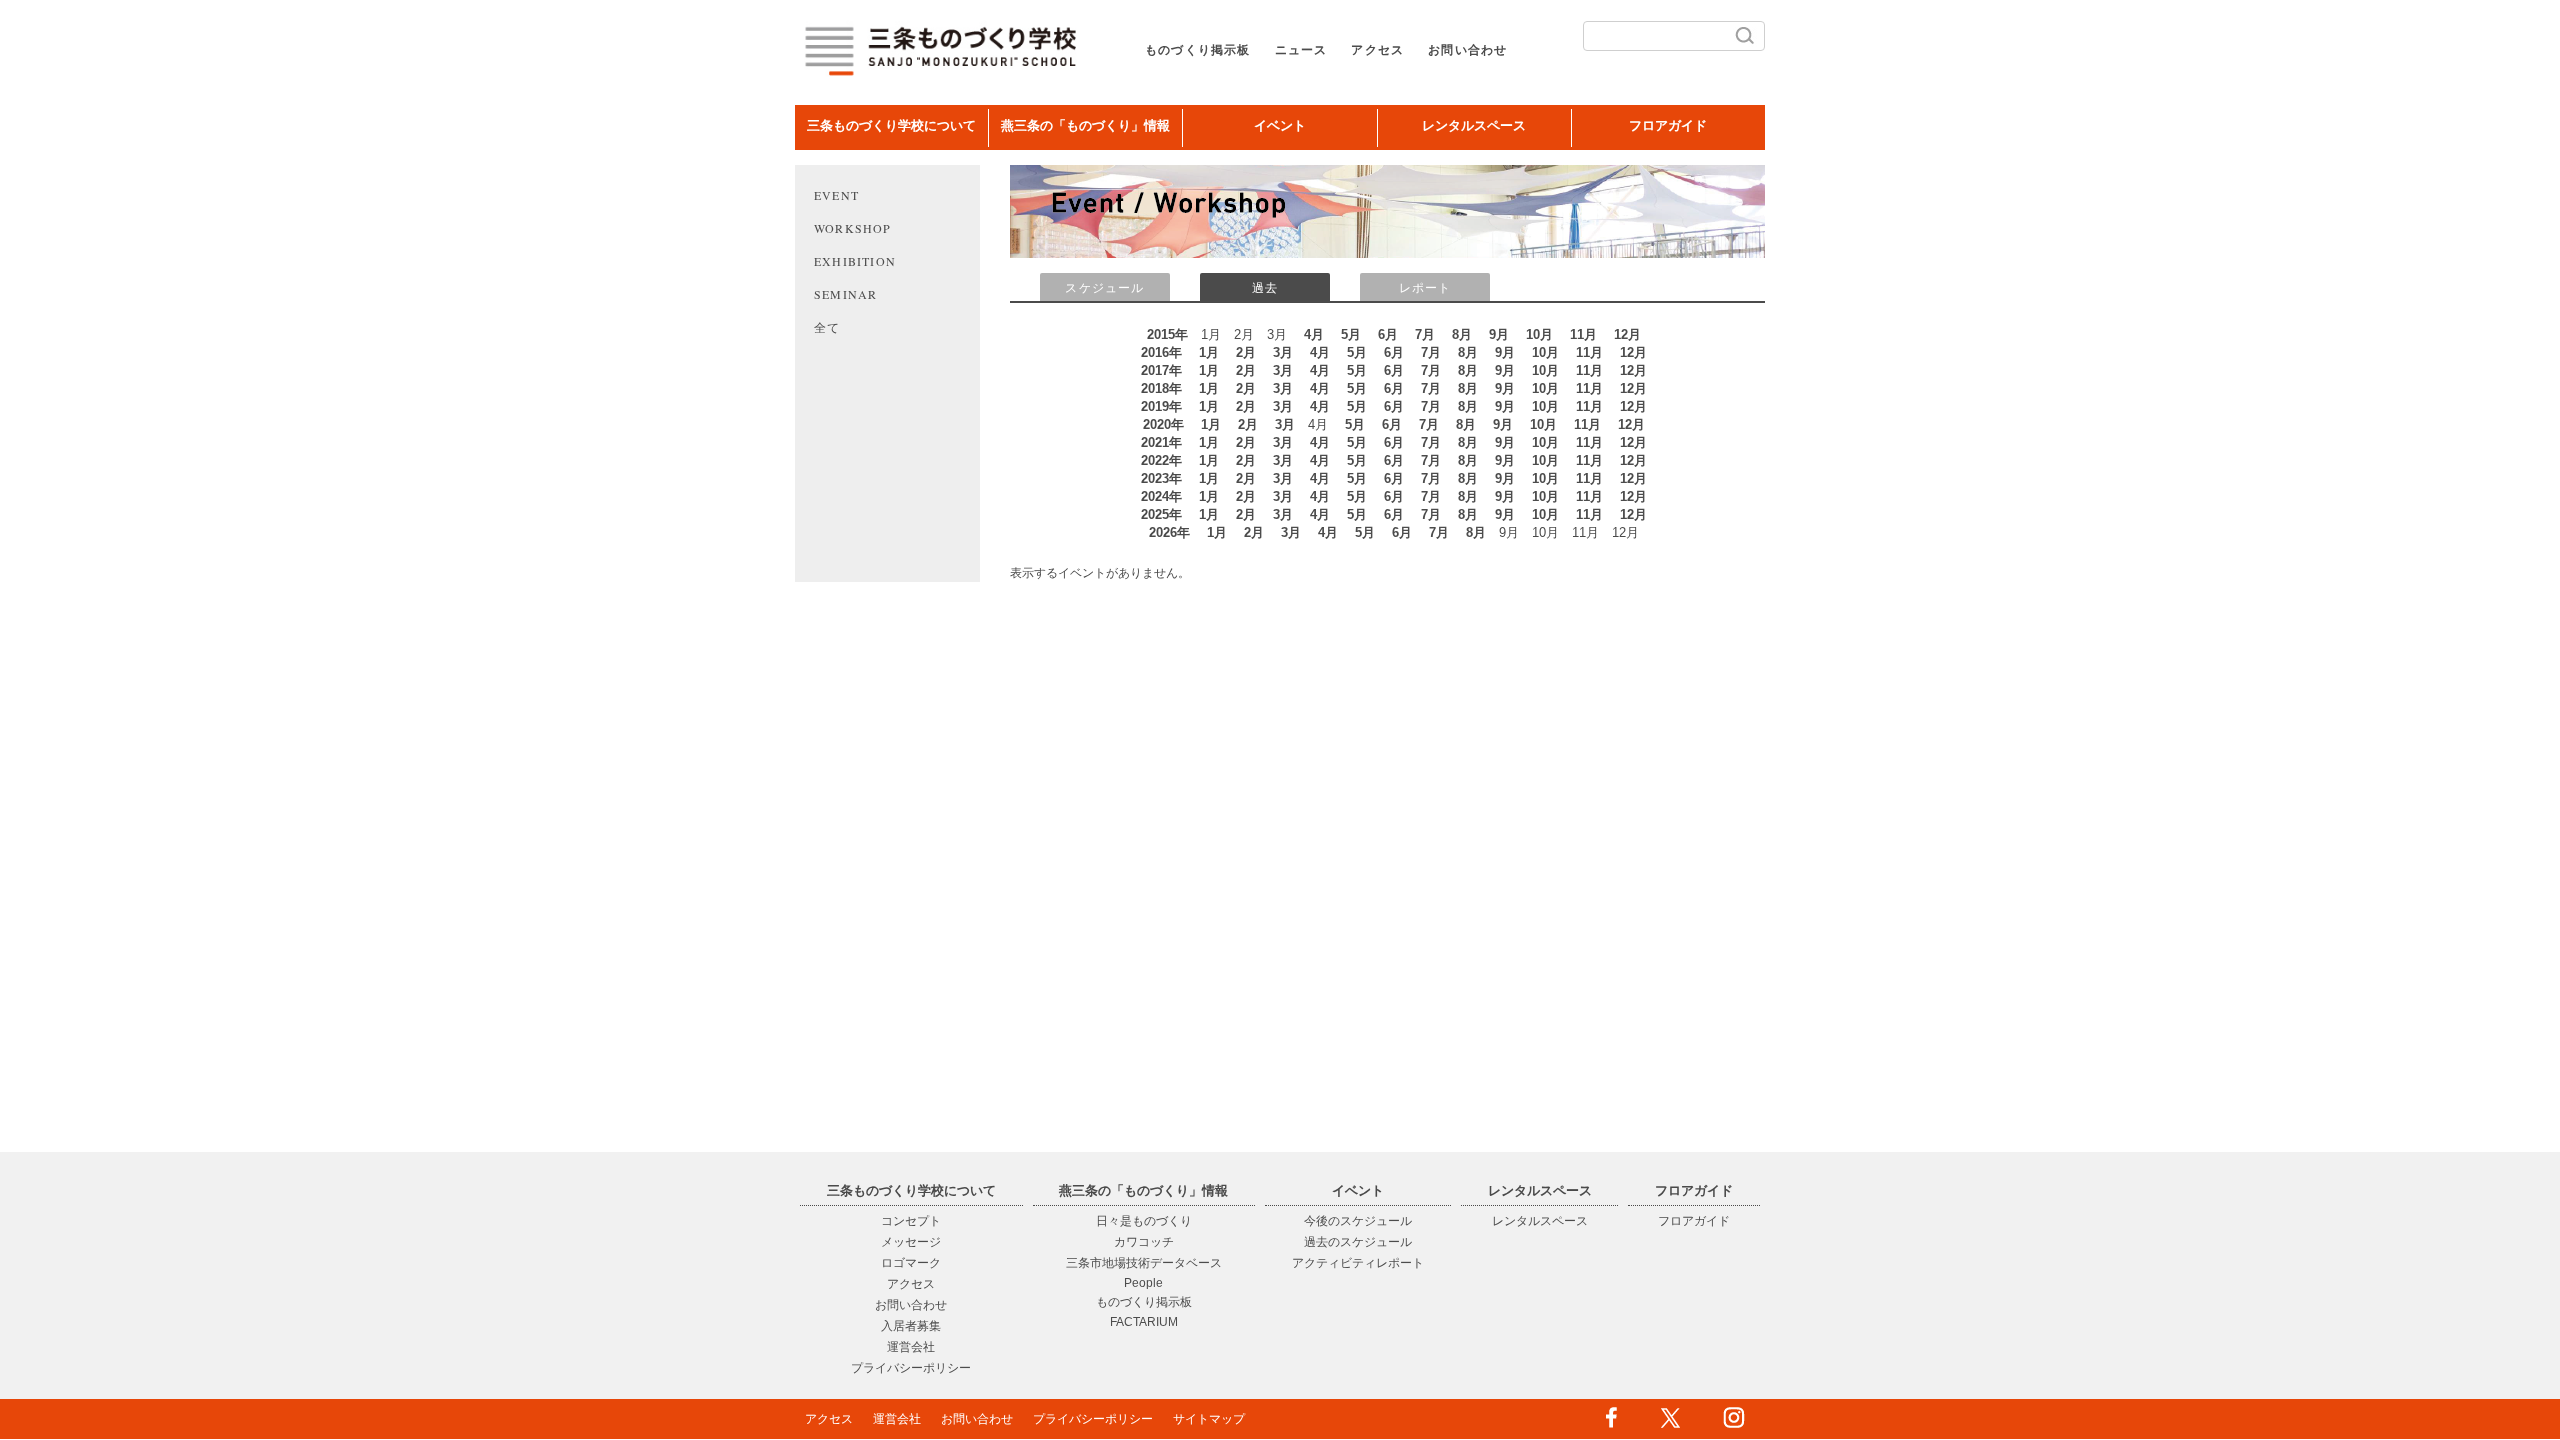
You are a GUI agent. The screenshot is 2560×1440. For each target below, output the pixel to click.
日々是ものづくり (1144, 1221)
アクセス (1377, 50)
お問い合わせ (1467, 50)
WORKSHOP (853, 228)
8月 (1462, 334)
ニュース (1301, 50)
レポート (1425, 288)
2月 (1246, 352)
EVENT (836, 195)
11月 (1583, 334)
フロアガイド (1668, 125)
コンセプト (911, 1221)
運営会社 (911, 1347)
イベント (1280, 125)
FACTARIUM (1144, 1322)
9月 (1499, 334)
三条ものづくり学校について (891, 125)
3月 (1283, 352)
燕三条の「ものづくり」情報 (1085, 125)
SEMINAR (845, 294)
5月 (1351, 334)
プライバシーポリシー (911, 1368)
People (1143, 1283)
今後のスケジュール (1358, 1221)
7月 (1425, 334)
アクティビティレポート (1358, 1263)
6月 (1388, 334)
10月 (1539, 334)
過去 (1265, 288)
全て (827, 327)
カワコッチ (1144, 1242)
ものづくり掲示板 (1198, 50)
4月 (1314, 334)
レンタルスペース (1474, 125)
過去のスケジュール (1358, 1242)
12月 (1627, 334)
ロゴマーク (911, 1263)
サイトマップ (1209, 1419)
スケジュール (1104, 288)
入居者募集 (911, 1326)
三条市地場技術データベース (1144, 1263)
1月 (1209, 352)
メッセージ (911, 1242)
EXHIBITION (855, 261)
